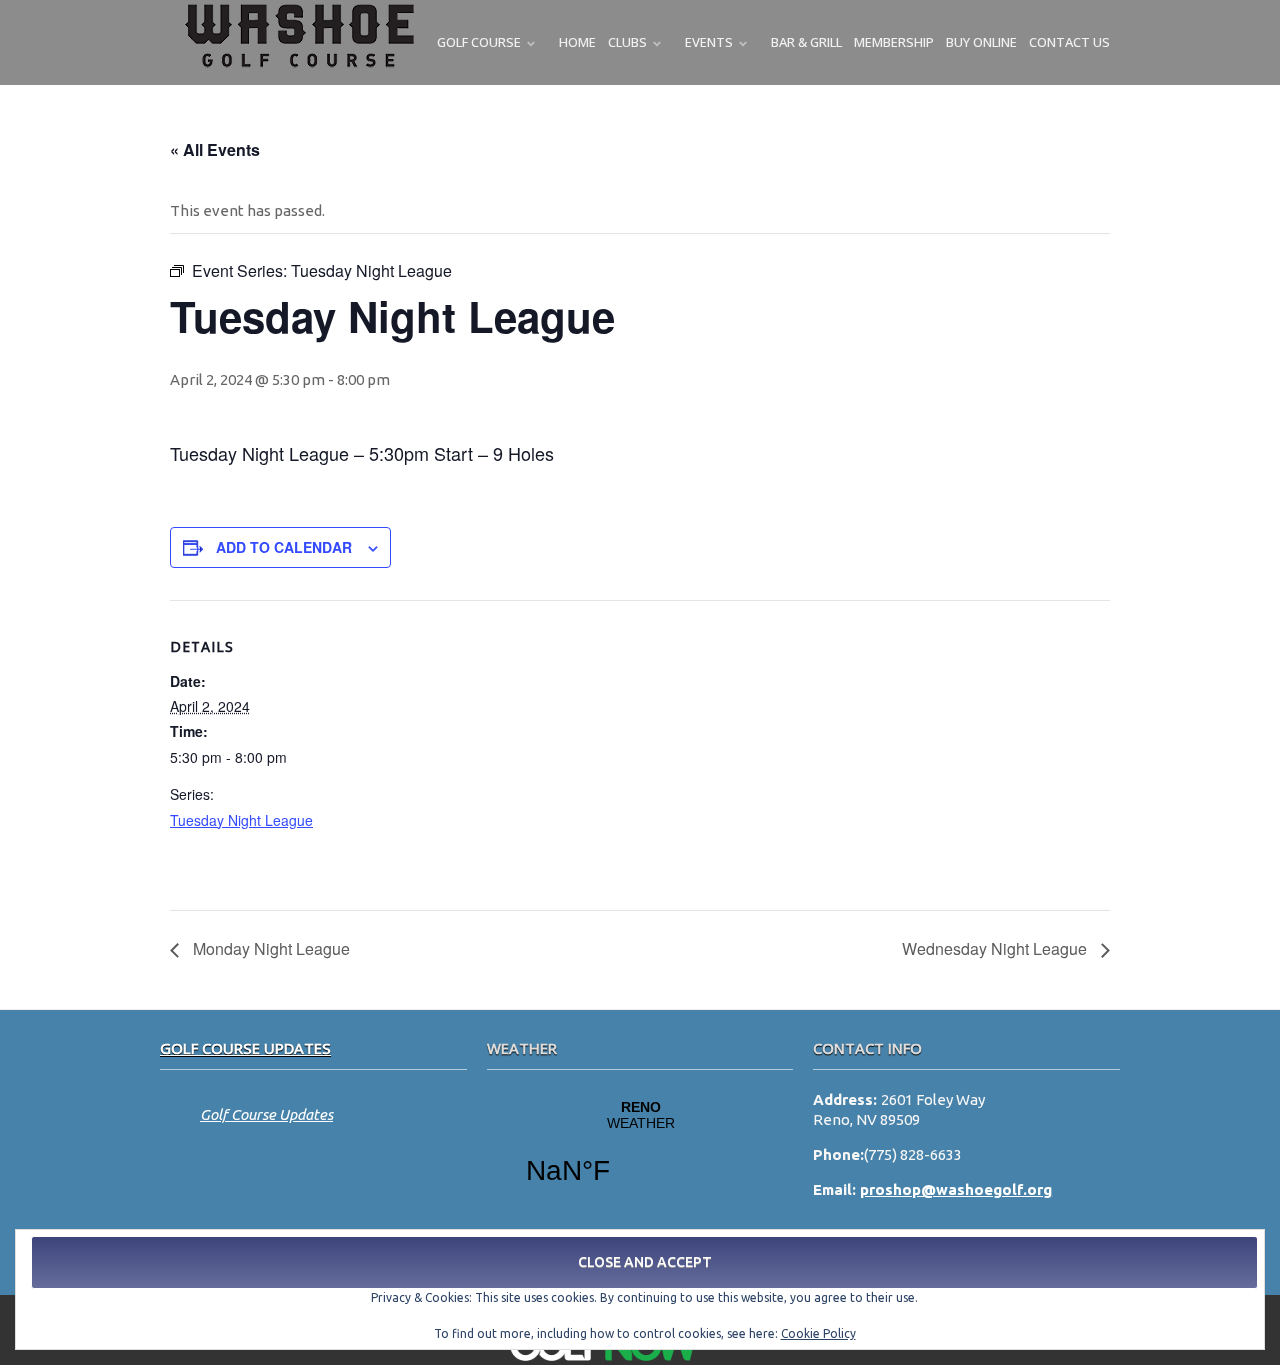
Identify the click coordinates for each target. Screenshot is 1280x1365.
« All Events (215, 149)
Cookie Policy (818, 1333)
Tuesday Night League (241, 820)
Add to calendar (284, 547)
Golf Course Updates (245, 1048)
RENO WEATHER (640, 1155)
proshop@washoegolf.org (956, 1189)
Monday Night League (269, 948)
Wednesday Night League (996, 948)
